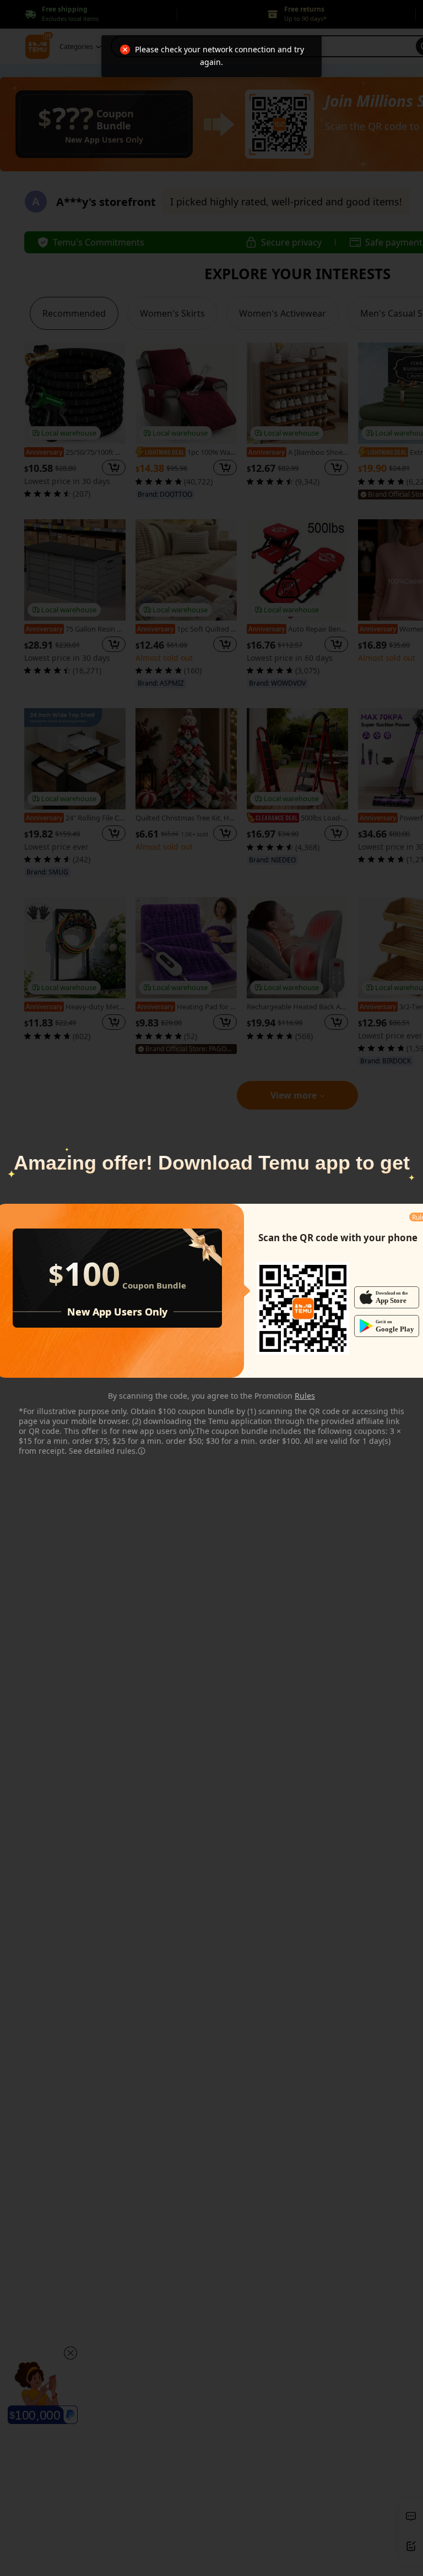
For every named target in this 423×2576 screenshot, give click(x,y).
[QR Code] (303, 1308)
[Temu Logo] (303, 1308)
